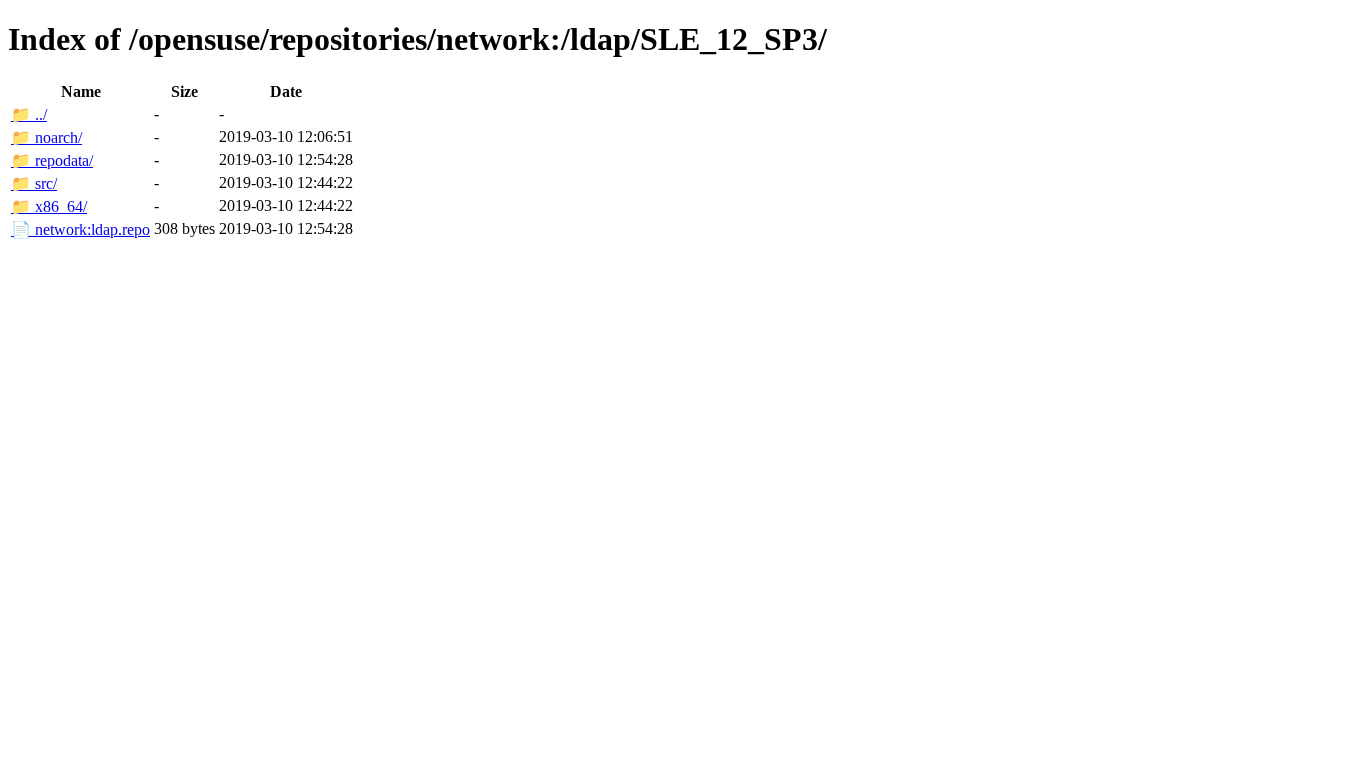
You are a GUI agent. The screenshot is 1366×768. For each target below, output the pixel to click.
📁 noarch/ (46, 137)
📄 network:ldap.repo (80, 229)
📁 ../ (29, 114)
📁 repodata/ (52, 160)
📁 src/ (34, 183)
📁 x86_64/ (49, 206)
